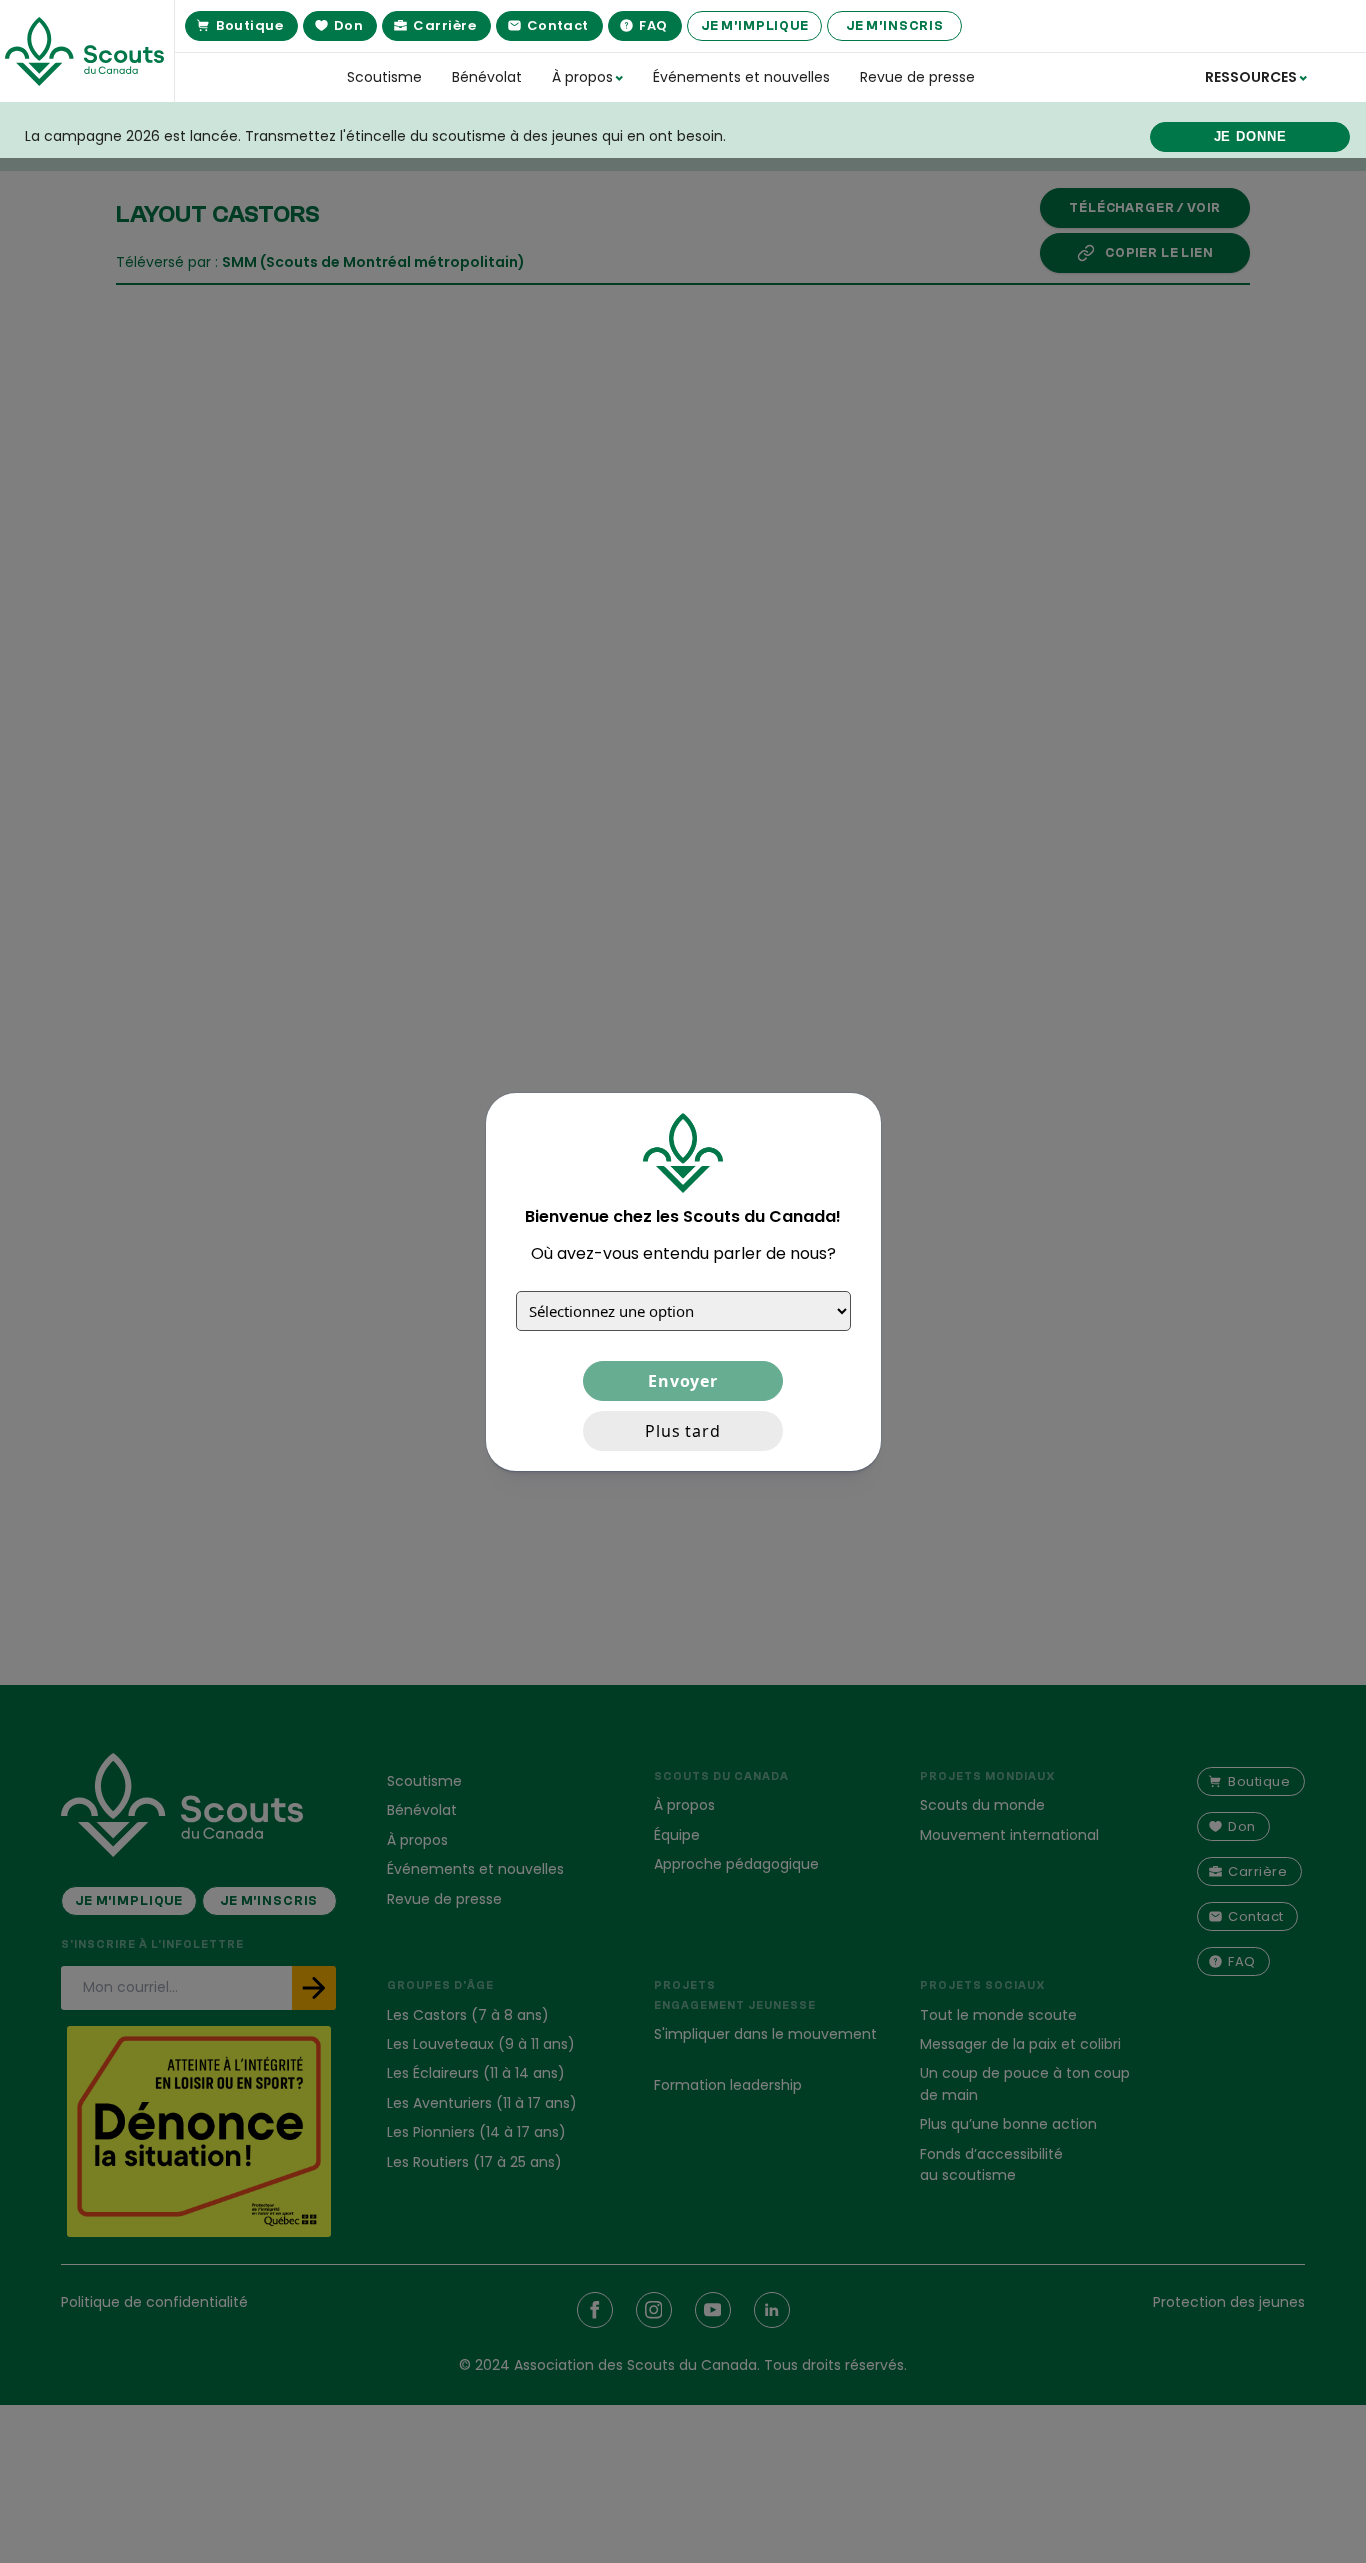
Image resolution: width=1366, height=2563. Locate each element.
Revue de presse (917, 77)
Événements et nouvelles (741, 77)
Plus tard (683, 1430)
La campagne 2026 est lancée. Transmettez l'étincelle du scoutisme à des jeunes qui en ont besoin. (375, 136)
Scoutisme (384, 77)
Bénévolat (487, 77)
